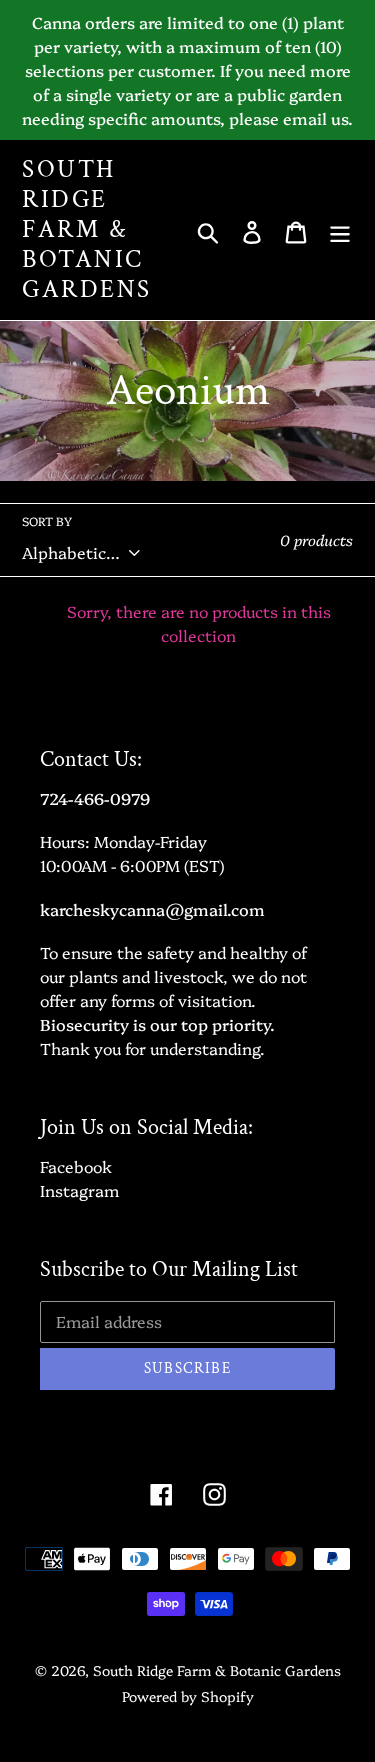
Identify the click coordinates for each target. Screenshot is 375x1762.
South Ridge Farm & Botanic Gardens (87, 230)
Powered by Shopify (188, 1696)
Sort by (47, 521)
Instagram (79, 1190)
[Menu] (340, 229)
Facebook (76, 1166)
